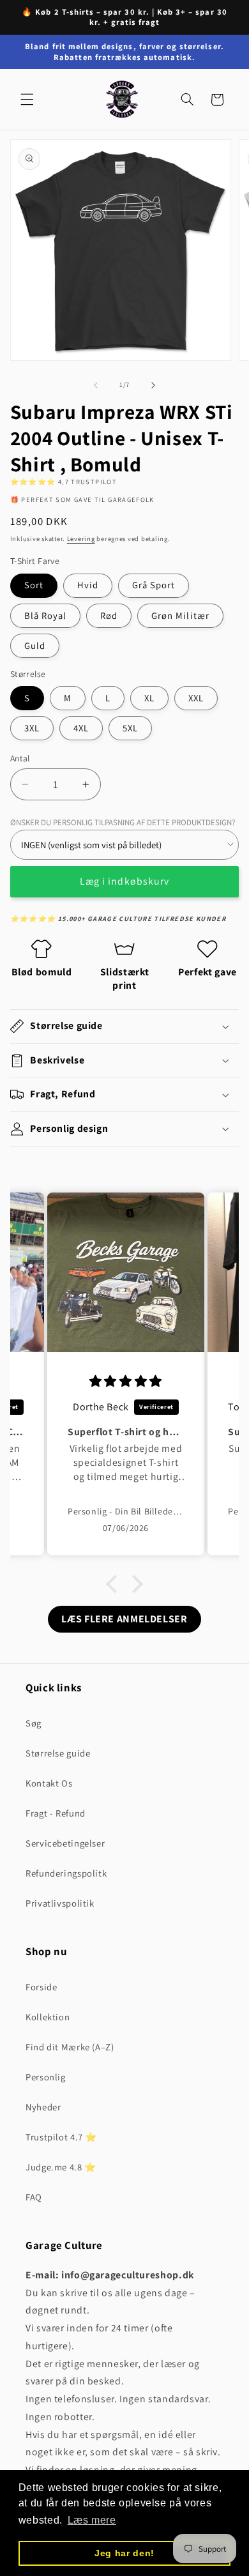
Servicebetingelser (65, 1843)
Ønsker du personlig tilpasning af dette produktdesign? (123, 822)
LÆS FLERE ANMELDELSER (124, 1619)
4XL (81, 728)
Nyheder (43, 2107)
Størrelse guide (58, 1753)
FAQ (34, 2197)
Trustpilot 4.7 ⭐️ (61, 2137)
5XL (130, 728)
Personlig (46, 2077)
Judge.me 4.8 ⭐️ (61, 2167)
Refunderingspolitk (66, 1873)
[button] (27, 100)
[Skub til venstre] (96, 385)
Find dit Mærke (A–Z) (70, 2047)
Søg (34, 1723)
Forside (41, 1987)
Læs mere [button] (92, 2520)
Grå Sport (154, 585)
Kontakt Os (49, 1783)
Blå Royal (45, 615)
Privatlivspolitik (60, 1903)
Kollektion (48, 2017)
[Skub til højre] (153, 385)
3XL (32, 728)
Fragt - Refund (56, 1813)
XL (149, 698)
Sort (34, 585)
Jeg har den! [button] (124, 2553)
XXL (196, 698)
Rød (109, 615)
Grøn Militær (180, 615)
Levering (81, 538)
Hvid (88, 585)
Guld (35, 645)
